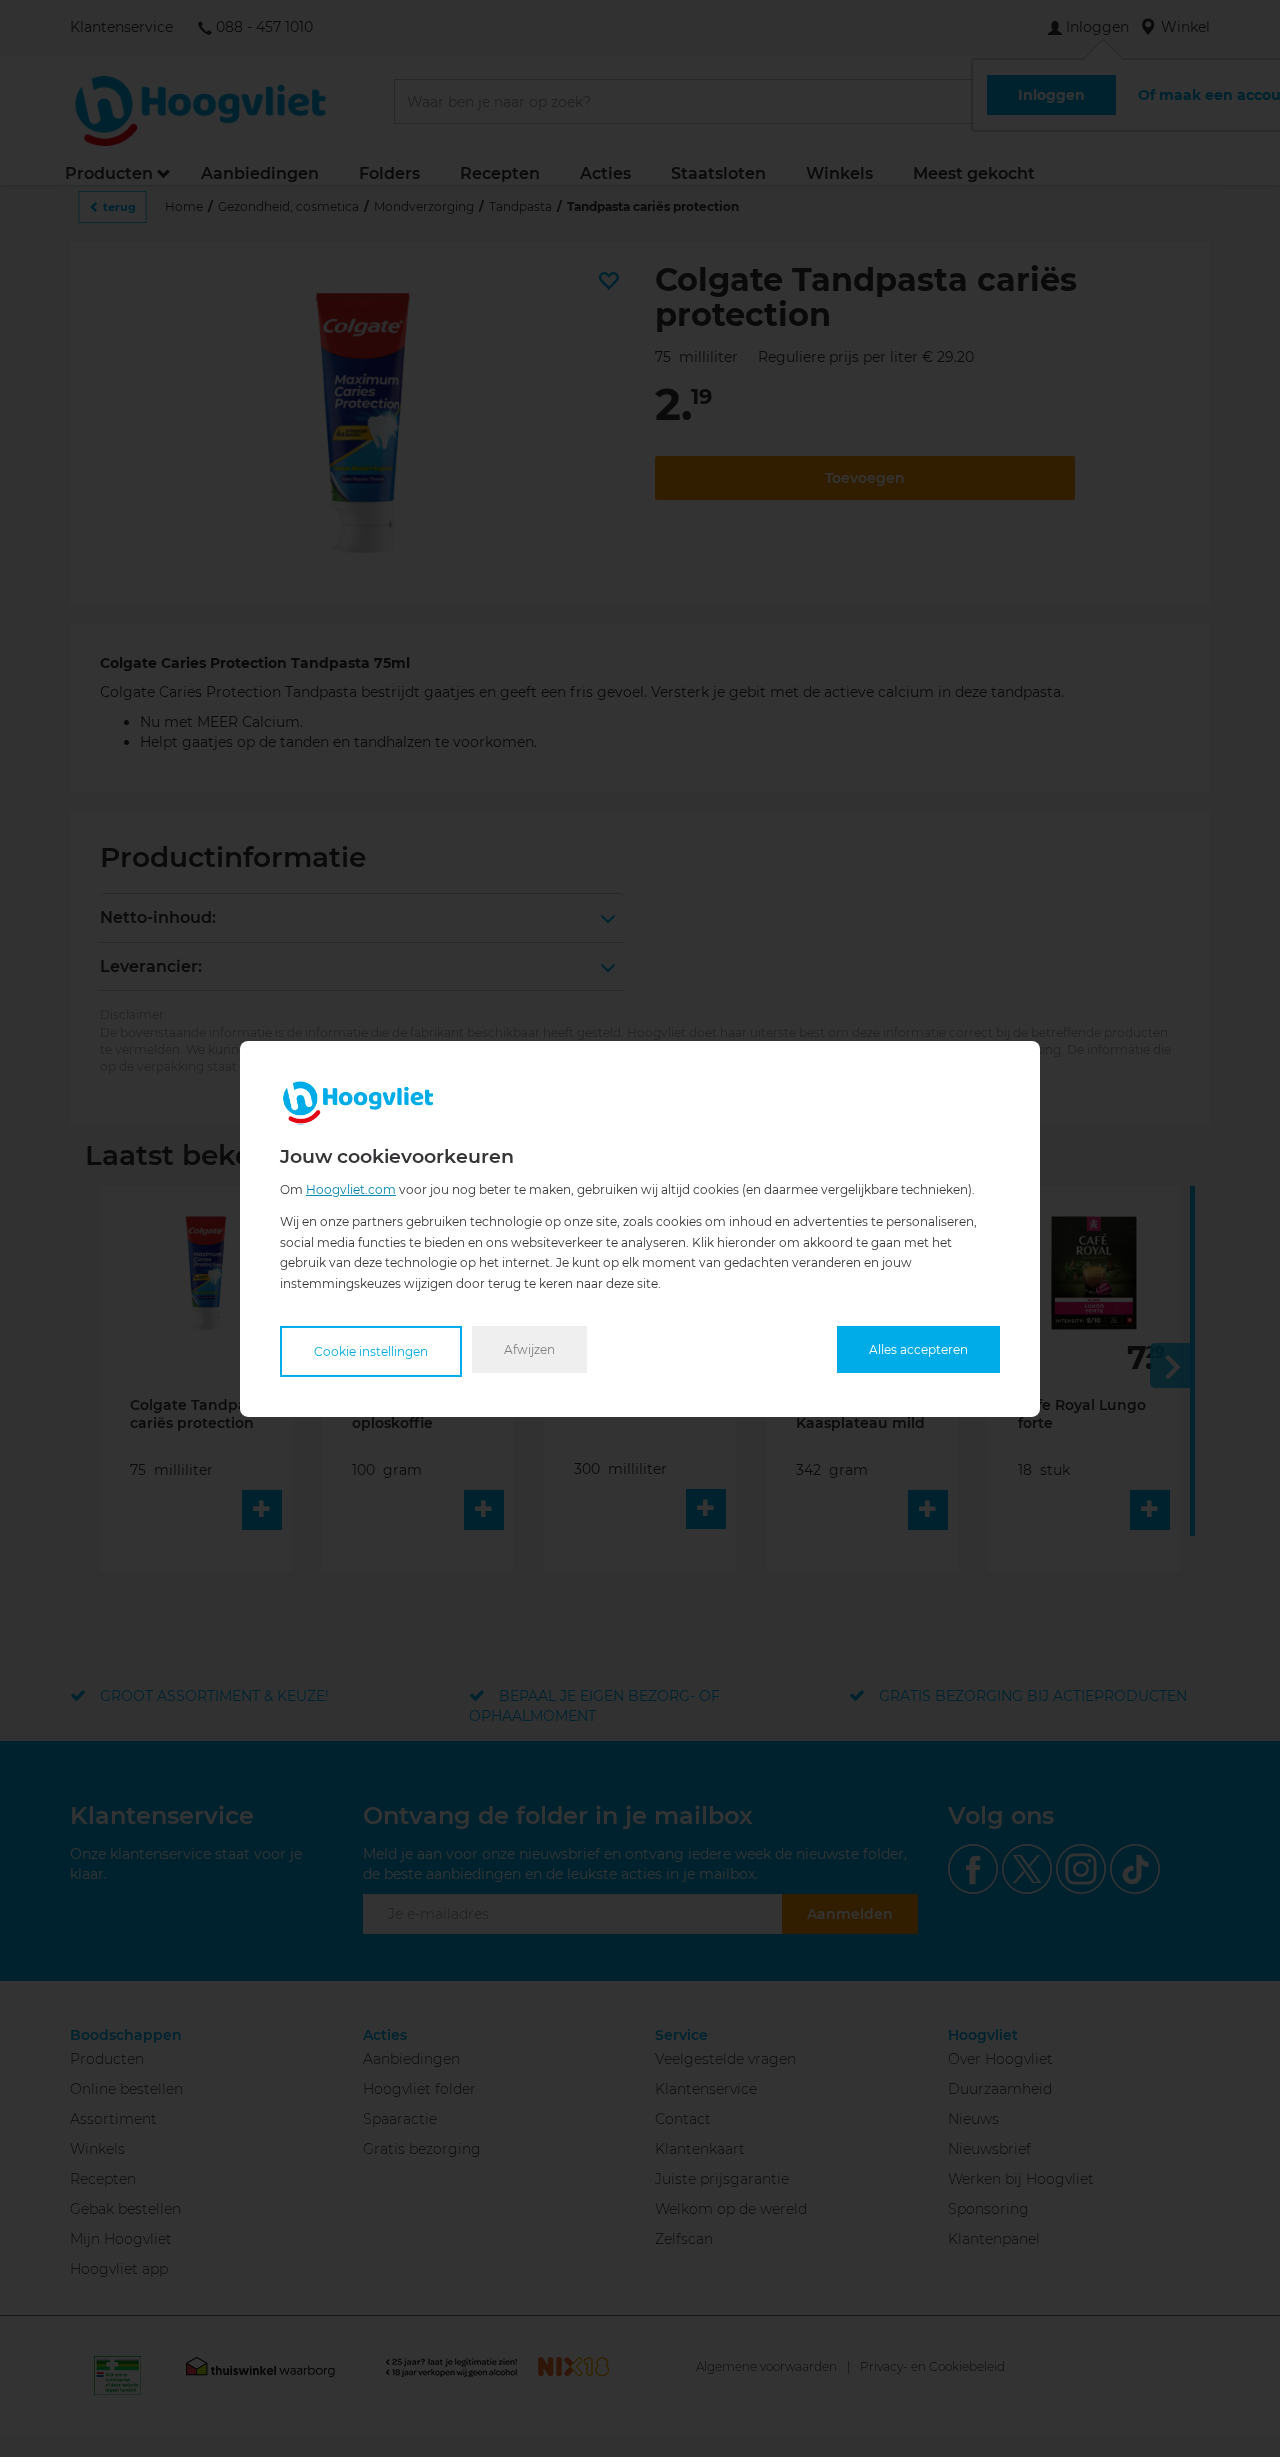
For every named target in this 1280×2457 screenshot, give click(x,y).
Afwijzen (529, 1348)
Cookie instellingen (371, 1350)
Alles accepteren (918, 1348)
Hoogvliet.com (351, 1188)
